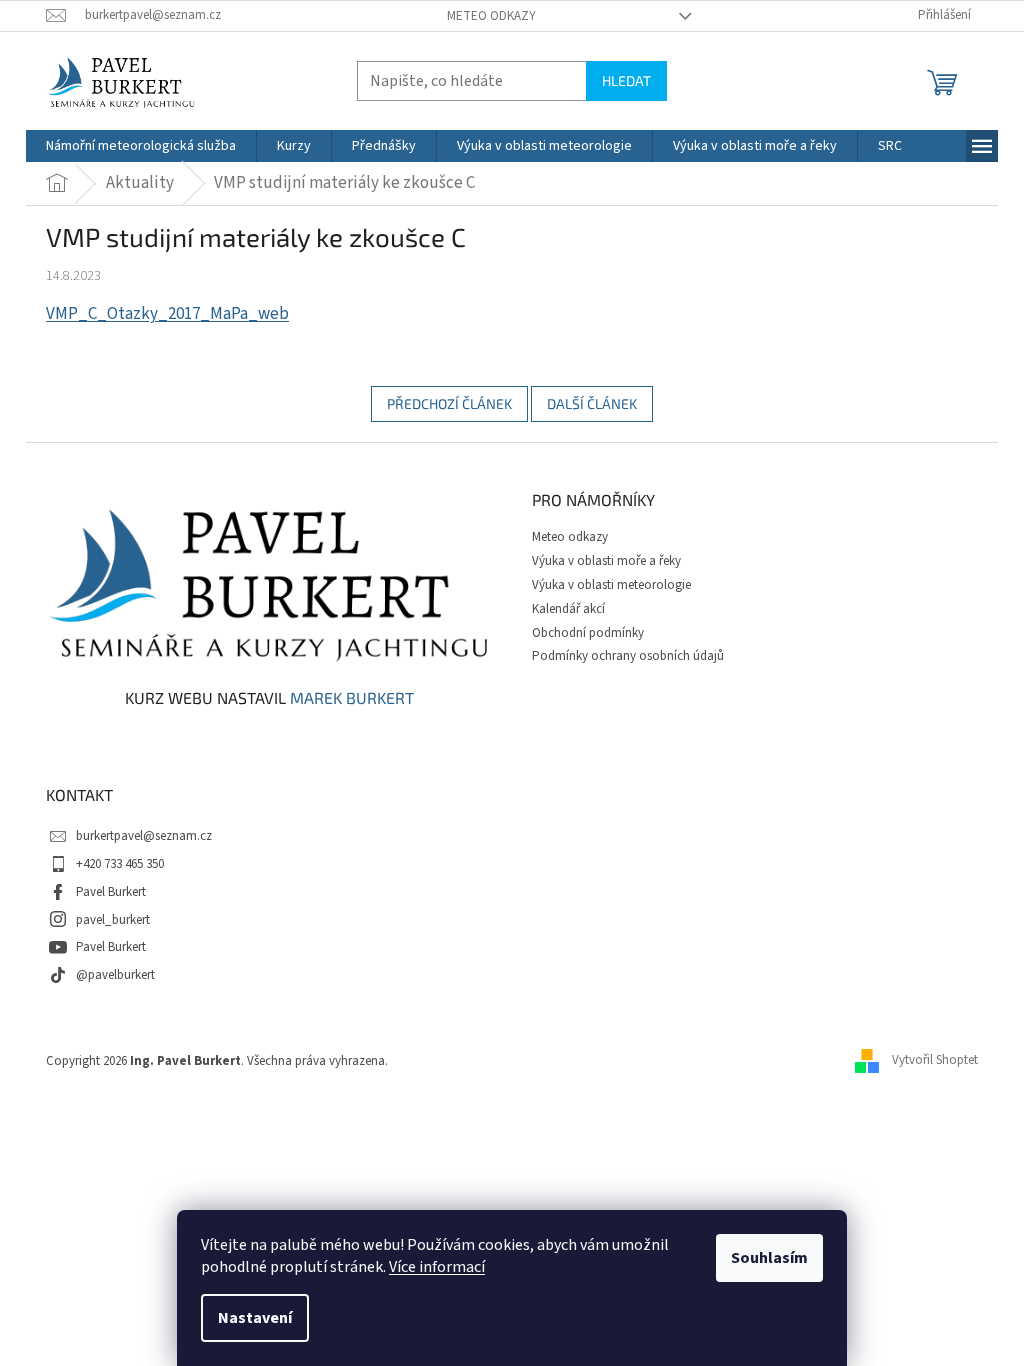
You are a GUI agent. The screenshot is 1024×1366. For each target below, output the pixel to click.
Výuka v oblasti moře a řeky (606, 561)
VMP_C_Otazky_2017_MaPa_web (167, 314)
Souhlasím (769, 1258)
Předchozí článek (449, 403)
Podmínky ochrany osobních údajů (628, 656)
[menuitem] (141, 146)
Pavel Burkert (111, 892)
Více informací (437, 1267)
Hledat (626, 80)
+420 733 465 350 (120, 864)
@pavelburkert (115, 975)
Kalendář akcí (568, 609)
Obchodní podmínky (588, 633)
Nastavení (255, 1318)
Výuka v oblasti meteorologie (611, 585)
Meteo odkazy (491, 16)
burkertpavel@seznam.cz (144, 836)
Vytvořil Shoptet (935, 1060)
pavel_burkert (113, 920)
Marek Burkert (352, 698)
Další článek (592, 403)
